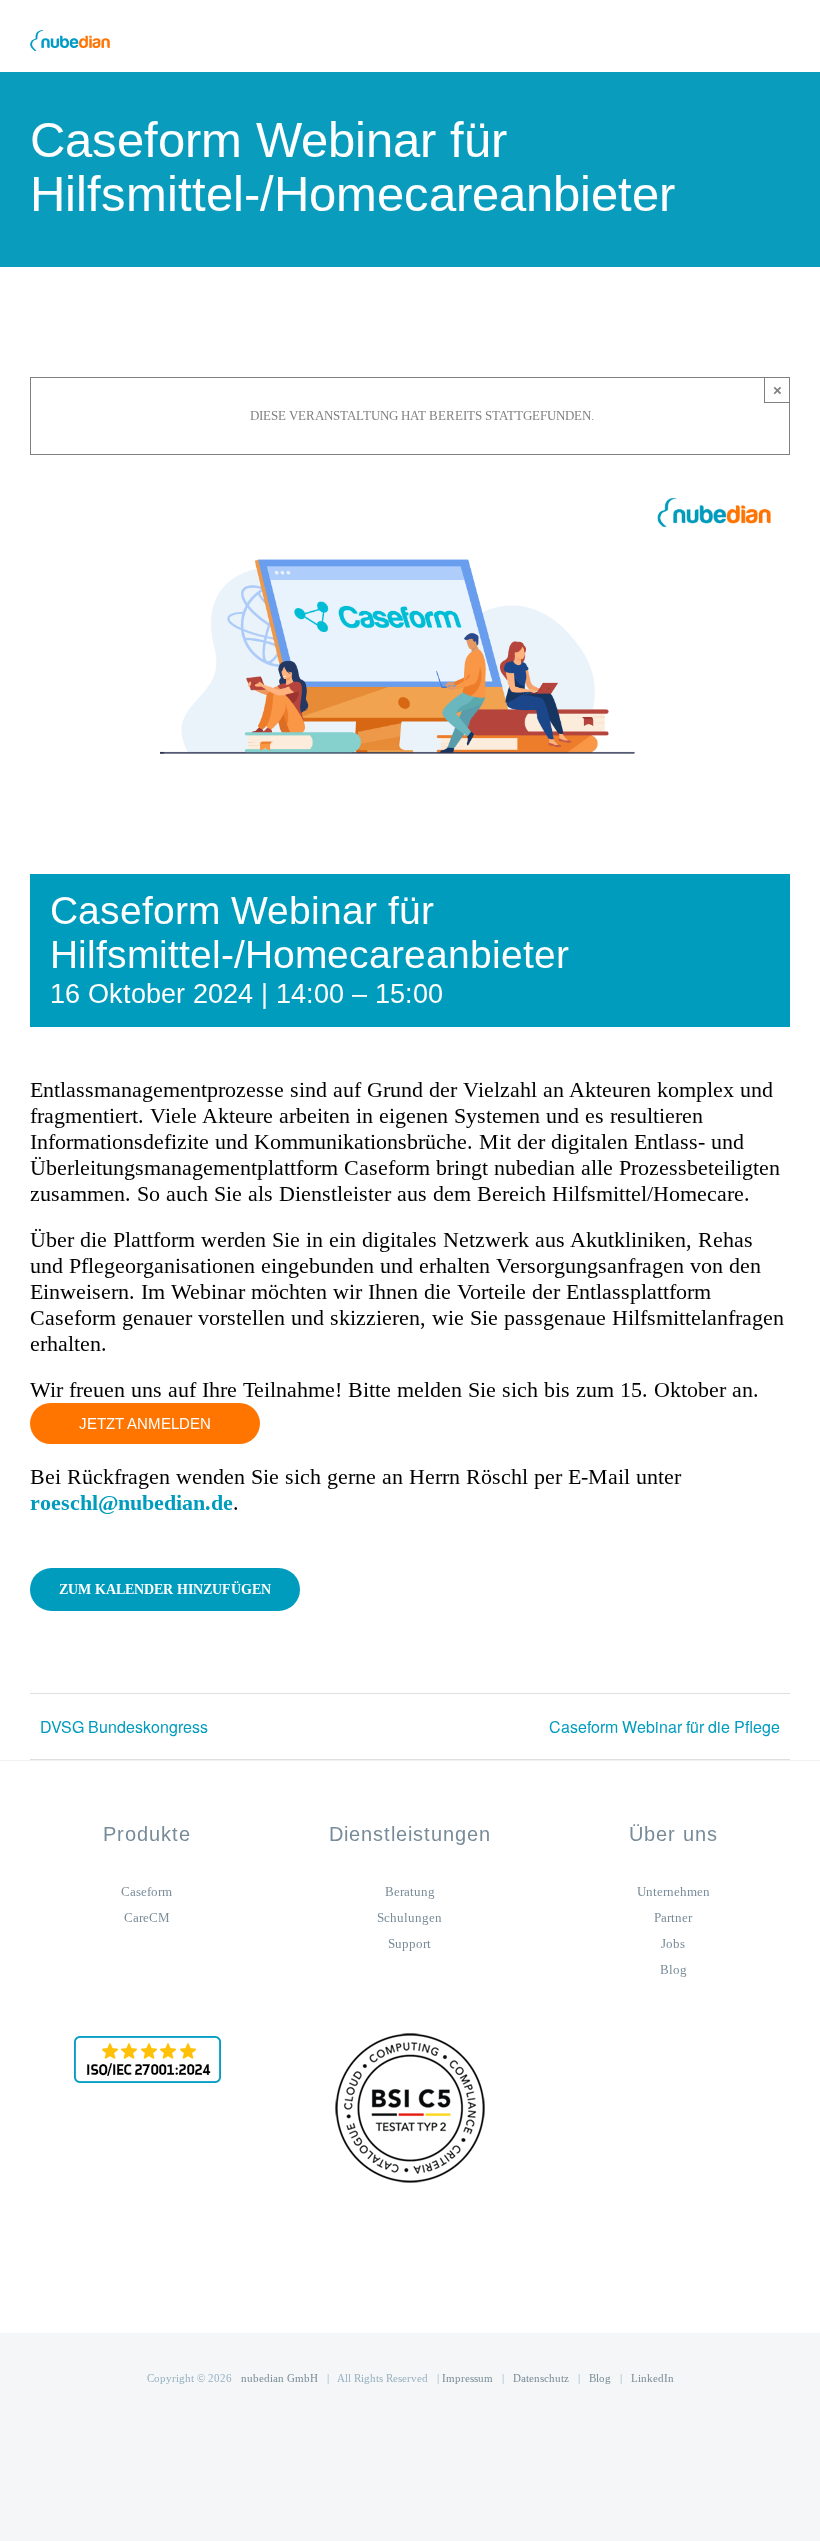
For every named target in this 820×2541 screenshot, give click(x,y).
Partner (673, 1917)
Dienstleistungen (410, 1834)
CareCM (147, 1917)
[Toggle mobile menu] (782, 40)
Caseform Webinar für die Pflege (664, 1726)
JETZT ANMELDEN (145, 1423)
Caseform (146, 1891)
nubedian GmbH (279, 2378)
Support (409, 1943)
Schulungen (409, 1917)
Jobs (673, 1943)
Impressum (467, 2378)
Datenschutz (541, 2378)
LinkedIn (652, 2378)
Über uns (673, 1834)
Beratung (410, 1891)
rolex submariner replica (95, 1772)
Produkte (147, 1834)
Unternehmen (673, 1891)
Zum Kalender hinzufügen (165, 1589)
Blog (673, 1969)
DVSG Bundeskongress (124, 1726)
